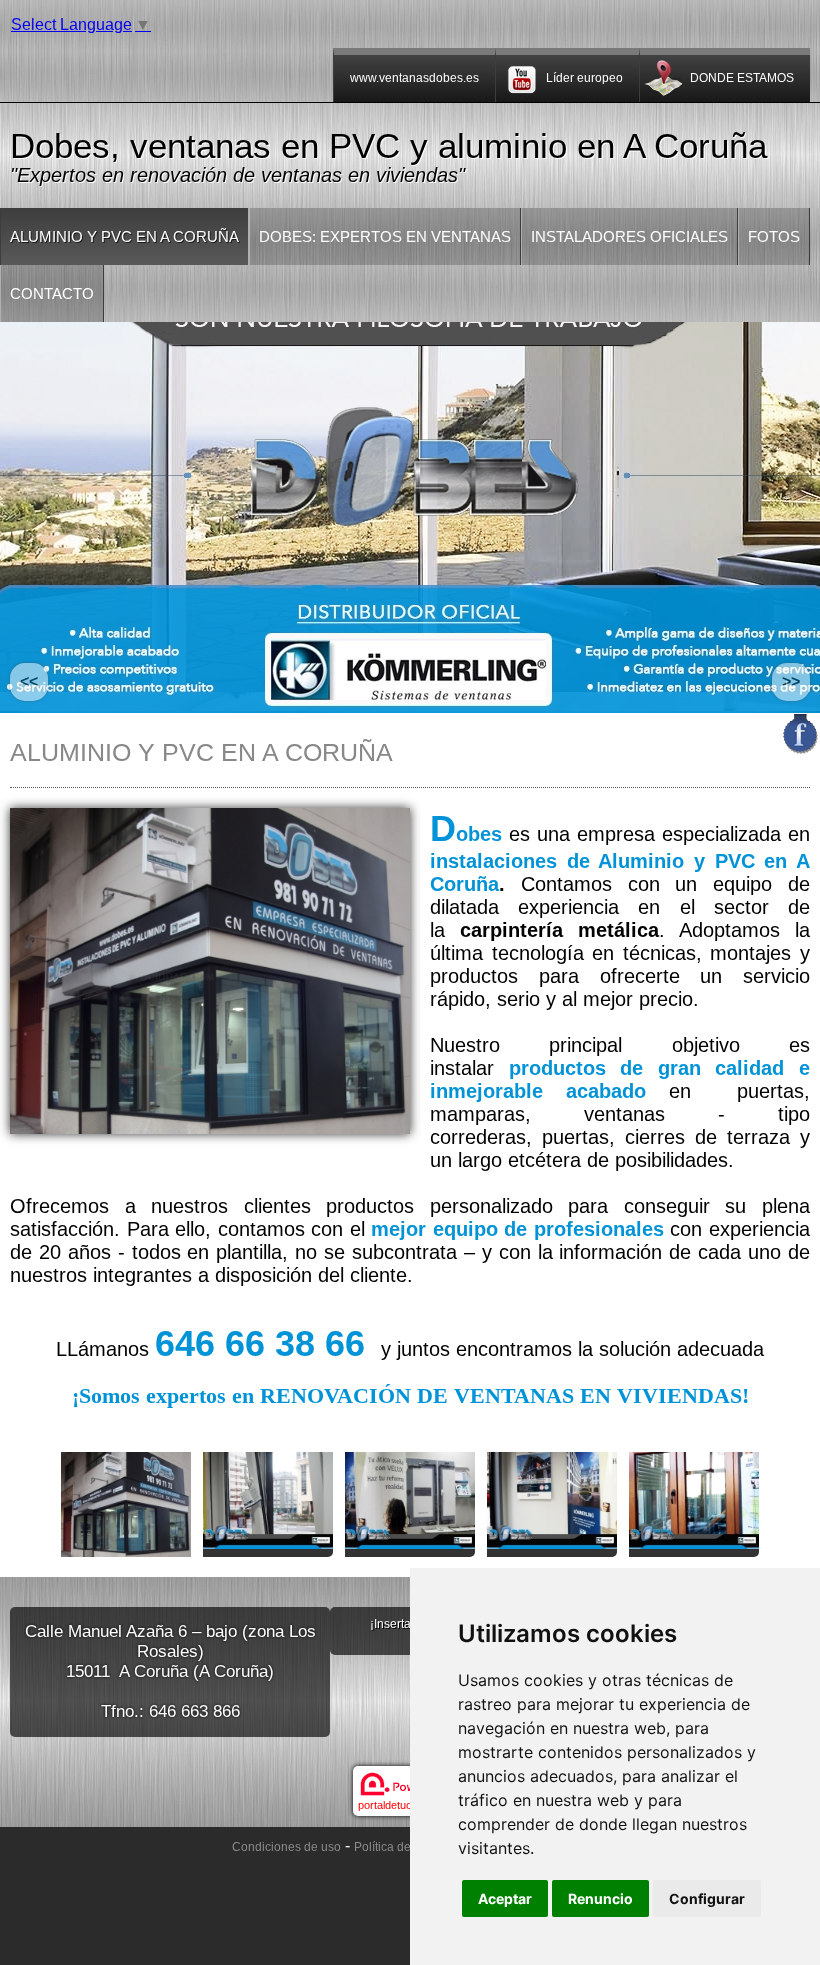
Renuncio (600, 1898)
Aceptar (505, 1898)
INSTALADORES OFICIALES (629, 236)
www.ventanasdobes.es (414, 78)
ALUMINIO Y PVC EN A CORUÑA (124, 236)
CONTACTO (52, 293)
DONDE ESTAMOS (742, 78)
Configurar (707, 1898)
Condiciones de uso (286, 1847)
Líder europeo (584, 78)
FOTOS (774, 236)
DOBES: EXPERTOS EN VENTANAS (385, 236)
